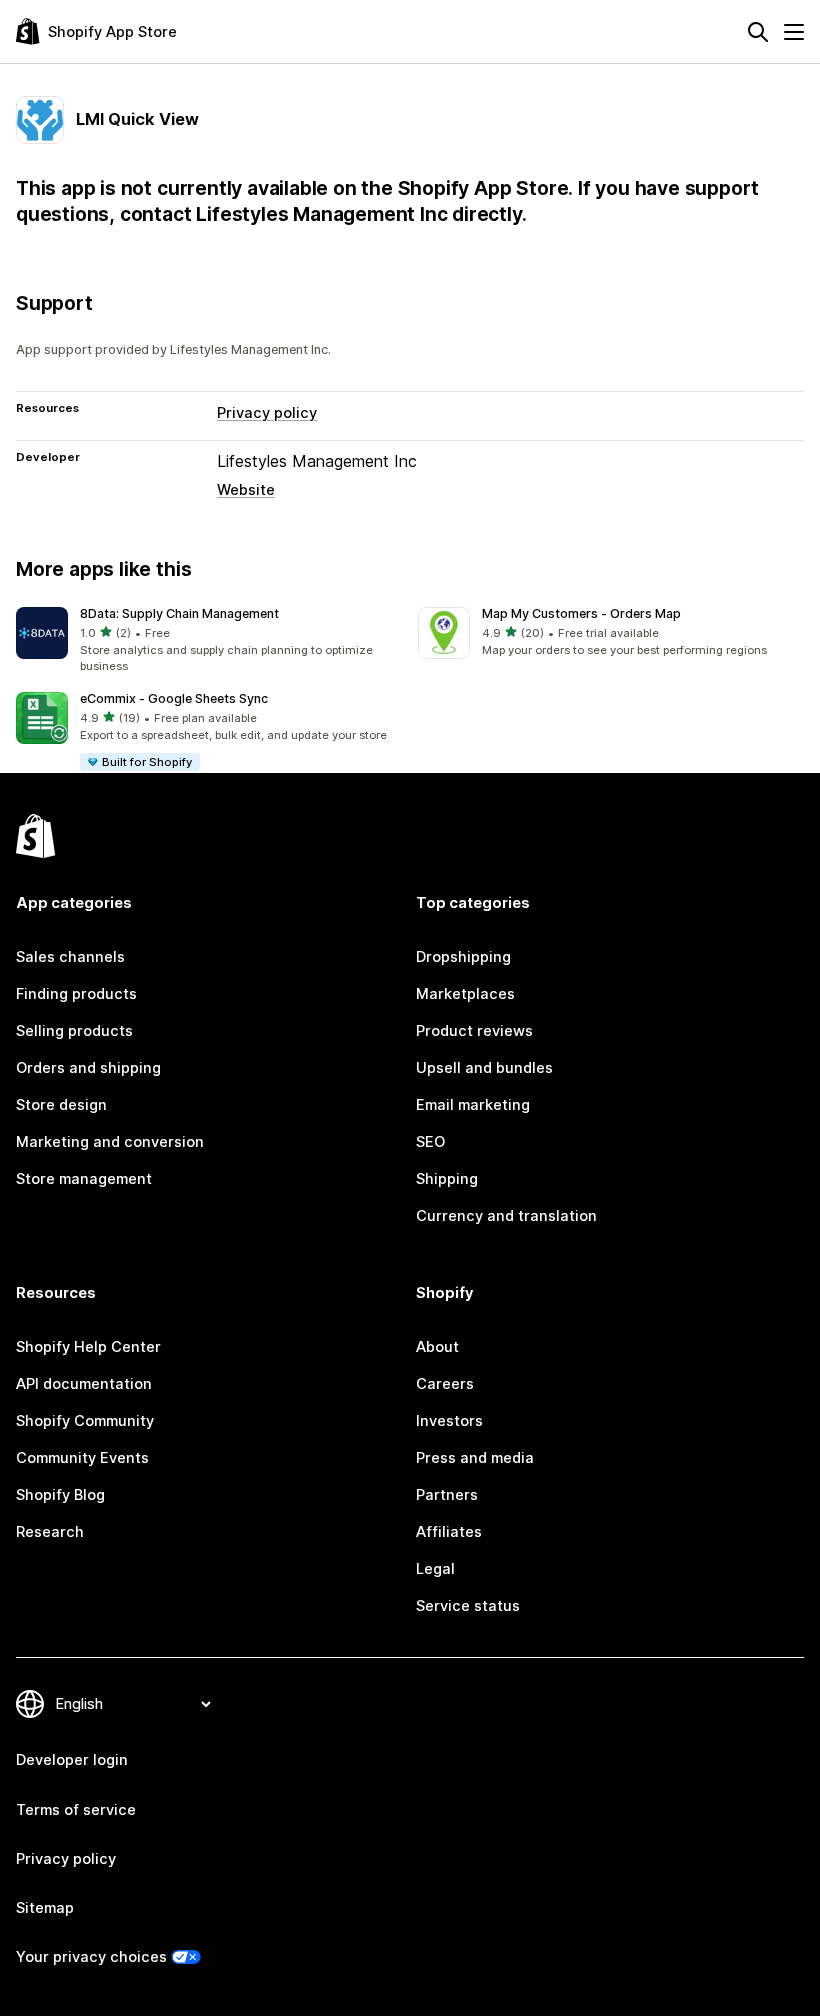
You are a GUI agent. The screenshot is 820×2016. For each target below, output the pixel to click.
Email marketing (473, 1105)
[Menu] (794, 32)
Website (246, 490)
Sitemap (45, 1908)
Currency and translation (506, 1216)
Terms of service (76, 1810)
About (437, 1347)
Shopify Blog (60, 1495)
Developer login (72, 1760)
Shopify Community (85, 1421)
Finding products (76, 994)
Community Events (82, 1458)
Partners (447, 1495)
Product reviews (474, 1031)
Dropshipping (463, 957)
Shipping (447, 1179)
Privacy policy (267, 413)
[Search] (758, 32)
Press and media (475, 1458)
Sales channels (70, 957)
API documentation (84, 1384)
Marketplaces (465, 994)
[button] (209, 641)
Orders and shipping (88, 1068)
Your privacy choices (91, 1957)
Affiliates (449, 1532)
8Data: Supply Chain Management (179, 613)
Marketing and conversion (110, 1142)
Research (50, 1532)
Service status (468, 1606)
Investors (449, 1421)
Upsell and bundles (484, 1068)
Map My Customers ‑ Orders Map (581, 613)
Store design (61, 1105)
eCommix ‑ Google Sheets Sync (174, 698)
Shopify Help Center (88, 1347)
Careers (445, 1384)
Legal (435, 1569)
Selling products (74, 1031)
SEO (430, 1142)
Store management (84, 1179)
